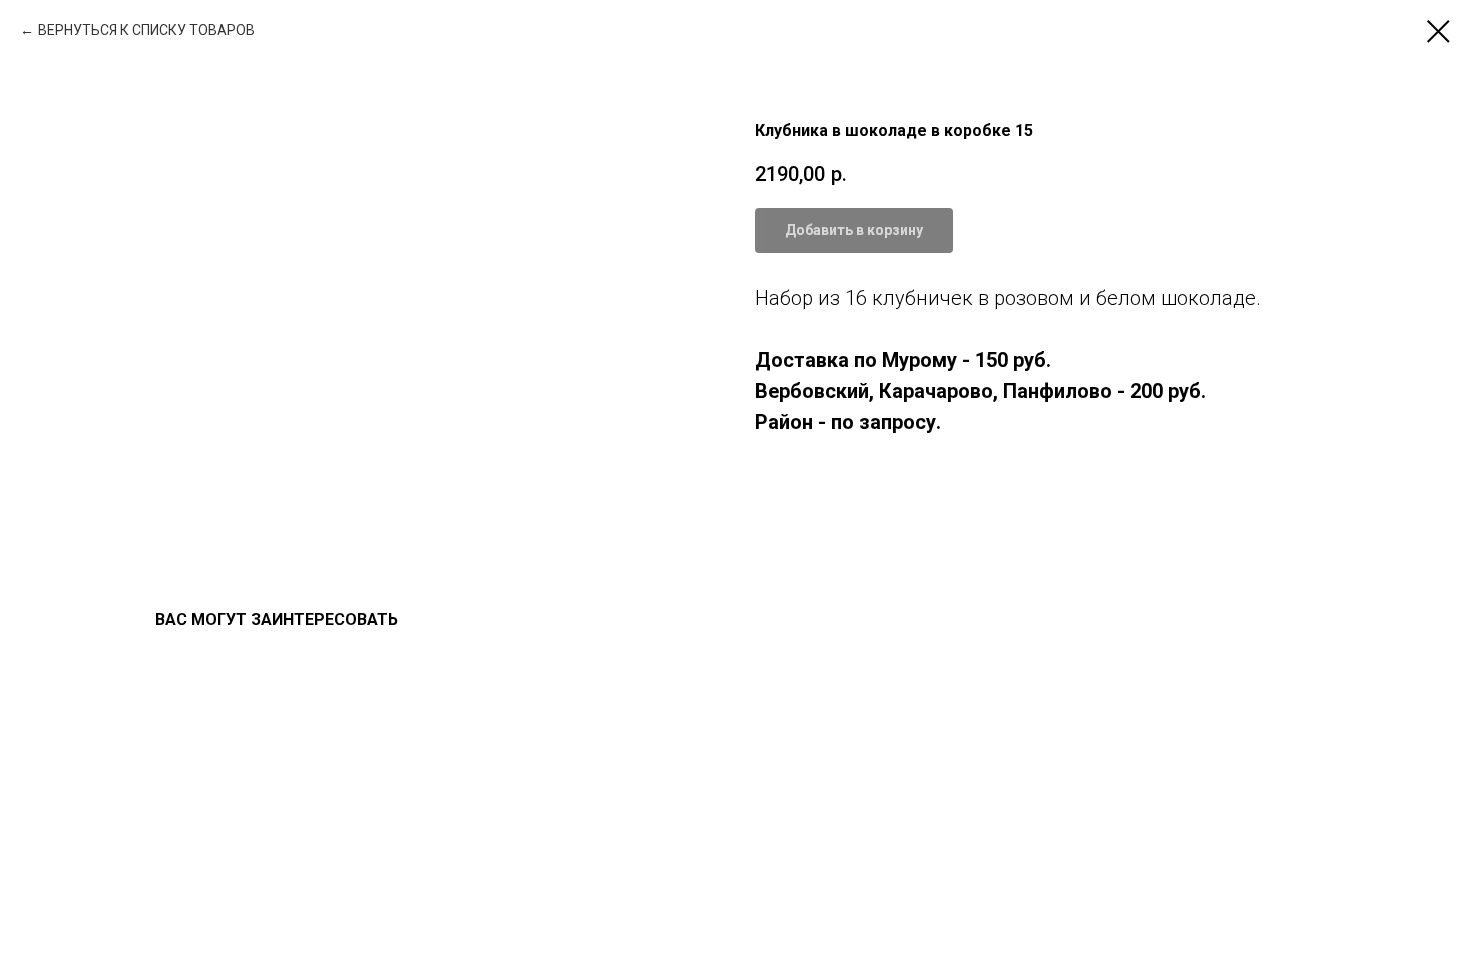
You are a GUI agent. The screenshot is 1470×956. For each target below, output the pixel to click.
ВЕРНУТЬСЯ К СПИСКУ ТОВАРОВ (146, 30)
